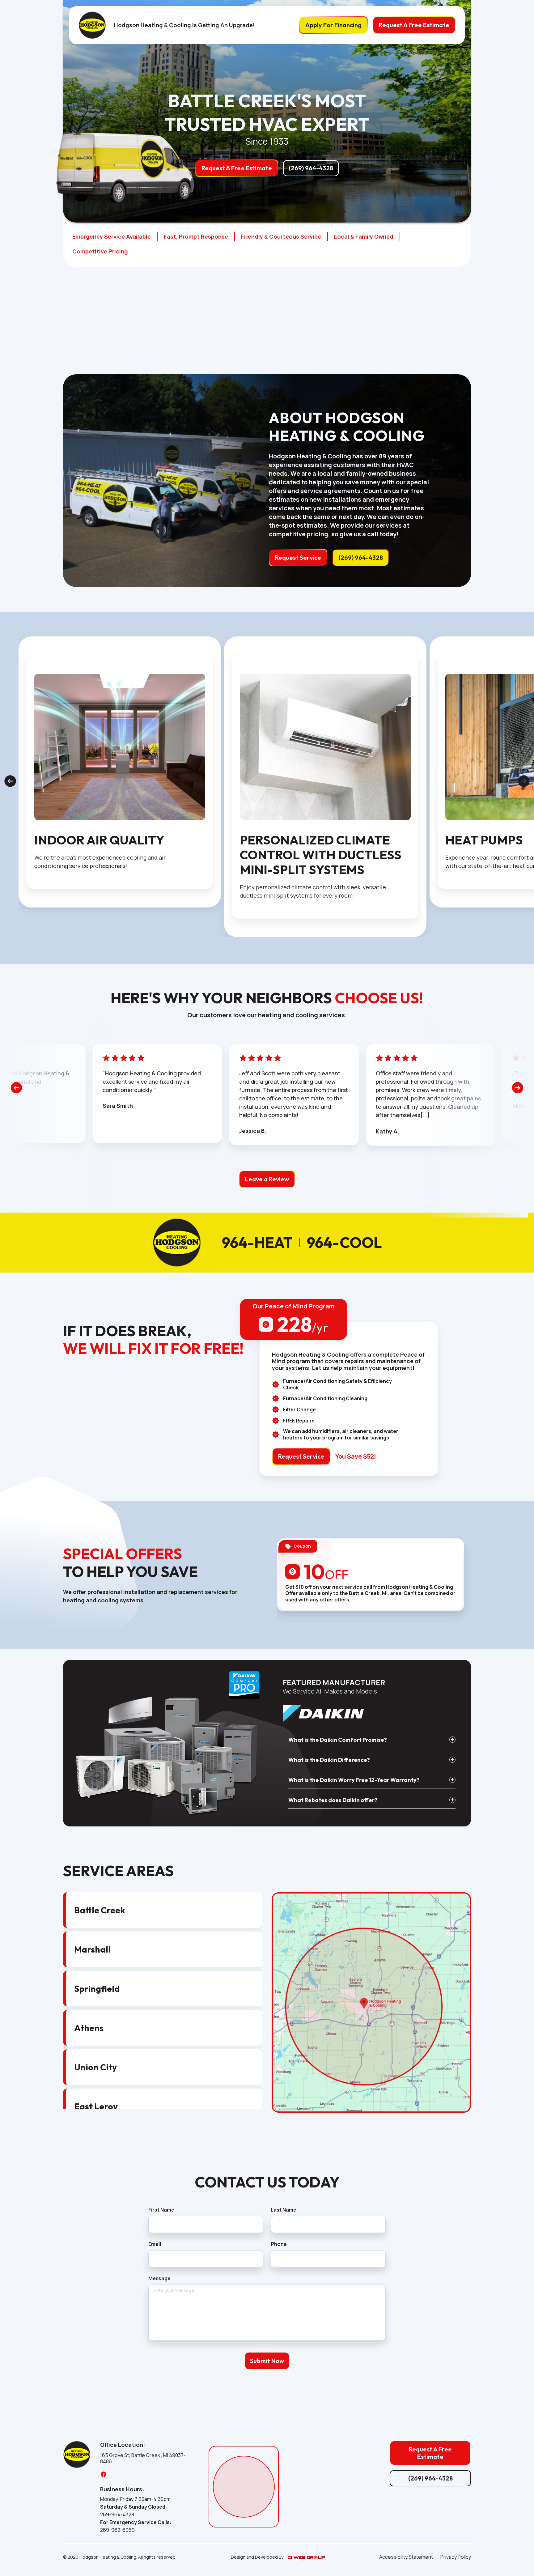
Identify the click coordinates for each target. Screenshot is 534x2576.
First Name (161, 2210)
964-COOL (344, 1243)
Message (159, 2278)
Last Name (284, 2210)
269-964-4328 (117, 2515)
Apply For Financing (333, 25)
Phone (279, 2244)
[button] (372, 1740)
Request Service (298, 557)
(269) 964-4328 (311, 168)
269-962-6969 (117, 2530)
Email (155, 2244)
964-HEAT (257, 1243)
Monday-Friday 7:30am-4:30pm (135, 2499)
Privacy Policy (456, 2557)
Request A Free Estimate (414, 25)
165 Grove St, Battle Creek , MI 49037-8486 (143, 2459)
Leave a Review (267, 1179)
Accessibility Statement (406, 2557)
